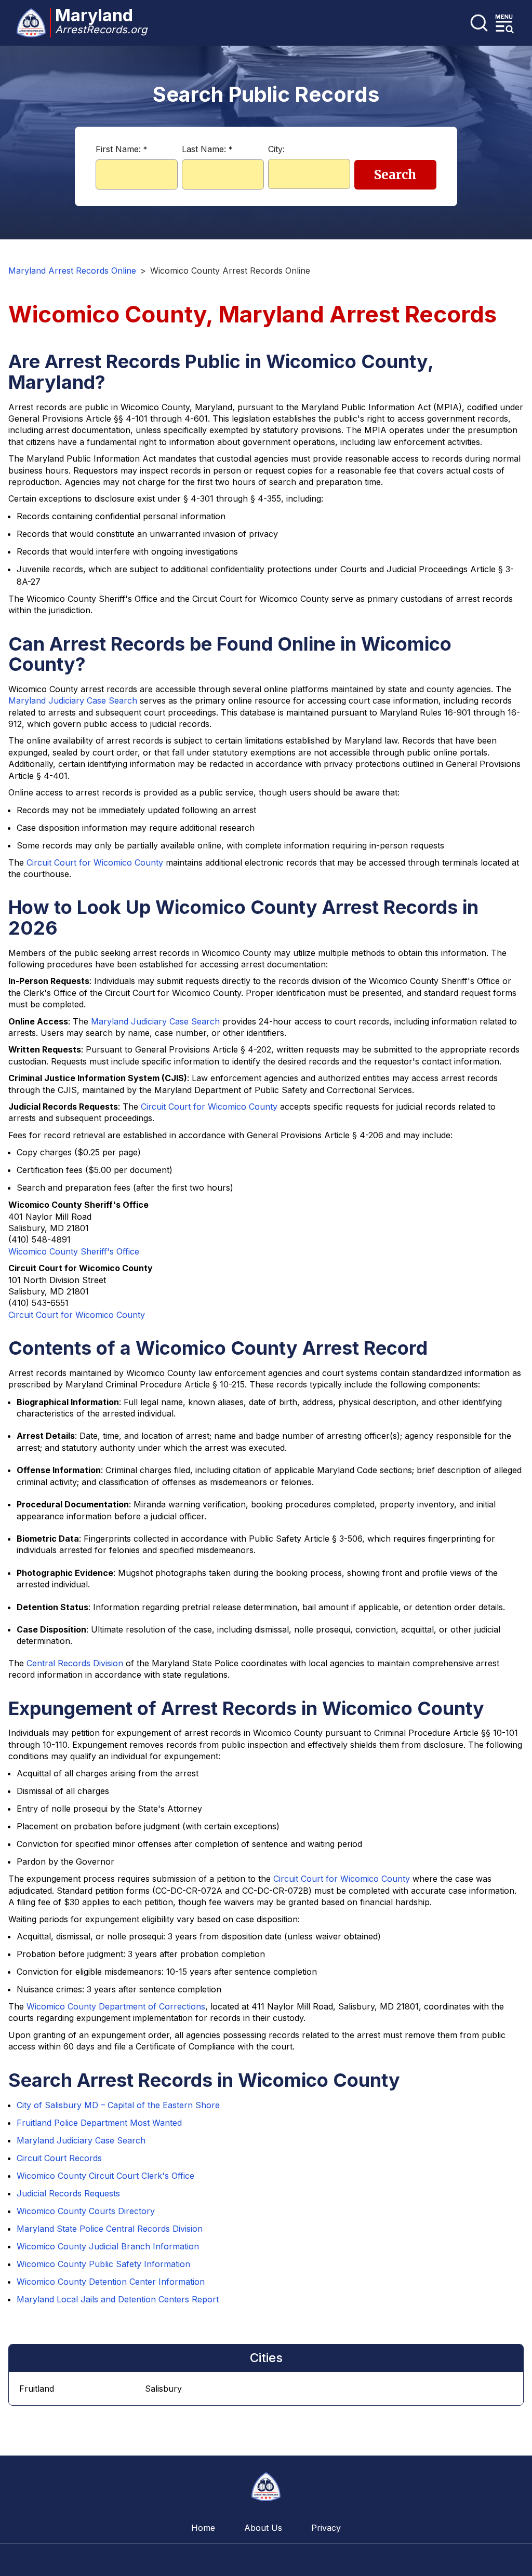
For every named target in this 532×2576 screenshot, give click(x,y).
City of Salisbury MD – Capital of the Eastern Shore (118, 2105)
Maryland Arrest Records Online (72, 271)
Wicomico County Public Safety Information (103, 2264)
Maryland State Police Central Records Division (110, 2229)
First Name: (121, 149)
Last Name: (207, 149)
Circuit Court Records (59, 2158)
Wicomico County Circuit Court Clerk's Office (105, 2176)
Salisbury (163, 2389)
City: (276, 149)
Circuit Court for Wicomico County (95, 862)
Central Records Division (75, 1663)
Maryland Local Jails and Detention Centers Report (118, 2299)
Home (203, 2528)
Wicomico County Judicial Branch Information (108, 2246)
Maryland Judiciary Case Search (73, 700)
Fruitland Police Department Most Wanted (99, 2123)
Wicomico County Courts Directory (86, 2211)
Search (395, 175)
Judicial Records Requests (68, 2193)
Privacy (326, 2528)
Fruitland (37, 2389)
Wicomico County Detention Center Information (111, 2282)
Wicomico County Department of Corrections (116, 2006)
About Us (263, 2528)
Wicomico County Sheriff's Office (74, 1251)
